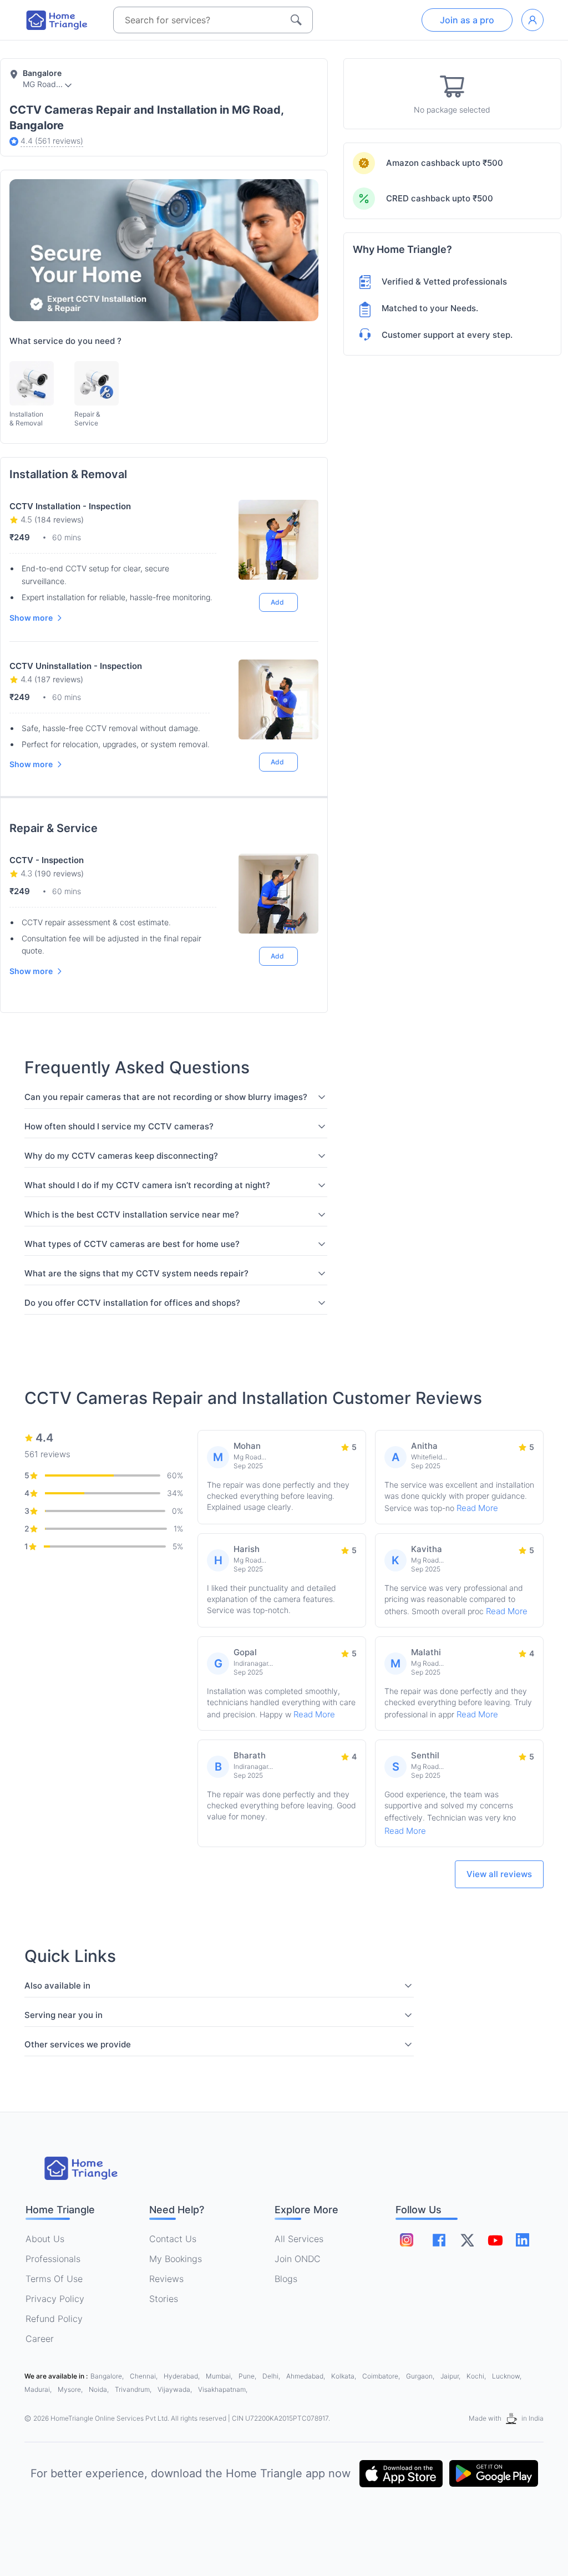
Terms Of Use (54, 2279)
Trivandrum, (134, 2389)
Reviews (166, 2279)
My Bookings (176, 2259)
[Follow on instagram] (407, 2240)
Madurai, (39, 2389)
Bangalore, (108, 2376)
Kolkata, (344, 2376)
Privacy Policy (55, 2299)
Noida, (100, 2389)
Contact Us (173, 2239)
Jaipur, (451, 2376)
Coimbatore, (382, 2376)
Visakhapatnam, (223, 2389)
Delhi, (272, 2376)
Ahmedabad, (306, 2376)
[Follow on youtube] (495, 2240)
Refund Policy (54, 2319)
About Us (45, 2239)
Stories (164, 2299)
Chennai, (144, 2376)
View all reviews (499, 1874)
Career (40, 2339)
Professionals (53, 2259)
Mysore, (71, 2389)
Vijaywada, (176, 2389)
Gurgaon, (421, 2376)
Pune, (248, 2376)
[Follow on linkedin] (523, 2240)
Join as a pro (467, 20)
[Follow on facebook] (439, 2240)
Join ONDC (298, 2259)
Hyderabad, (182, 2376)
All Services (299, 2239)
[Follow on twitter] (467, 2240)
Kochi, (477, 2376)
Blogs (286, 2279)
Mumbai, (220, 2376)
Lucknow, (507, 2376)
